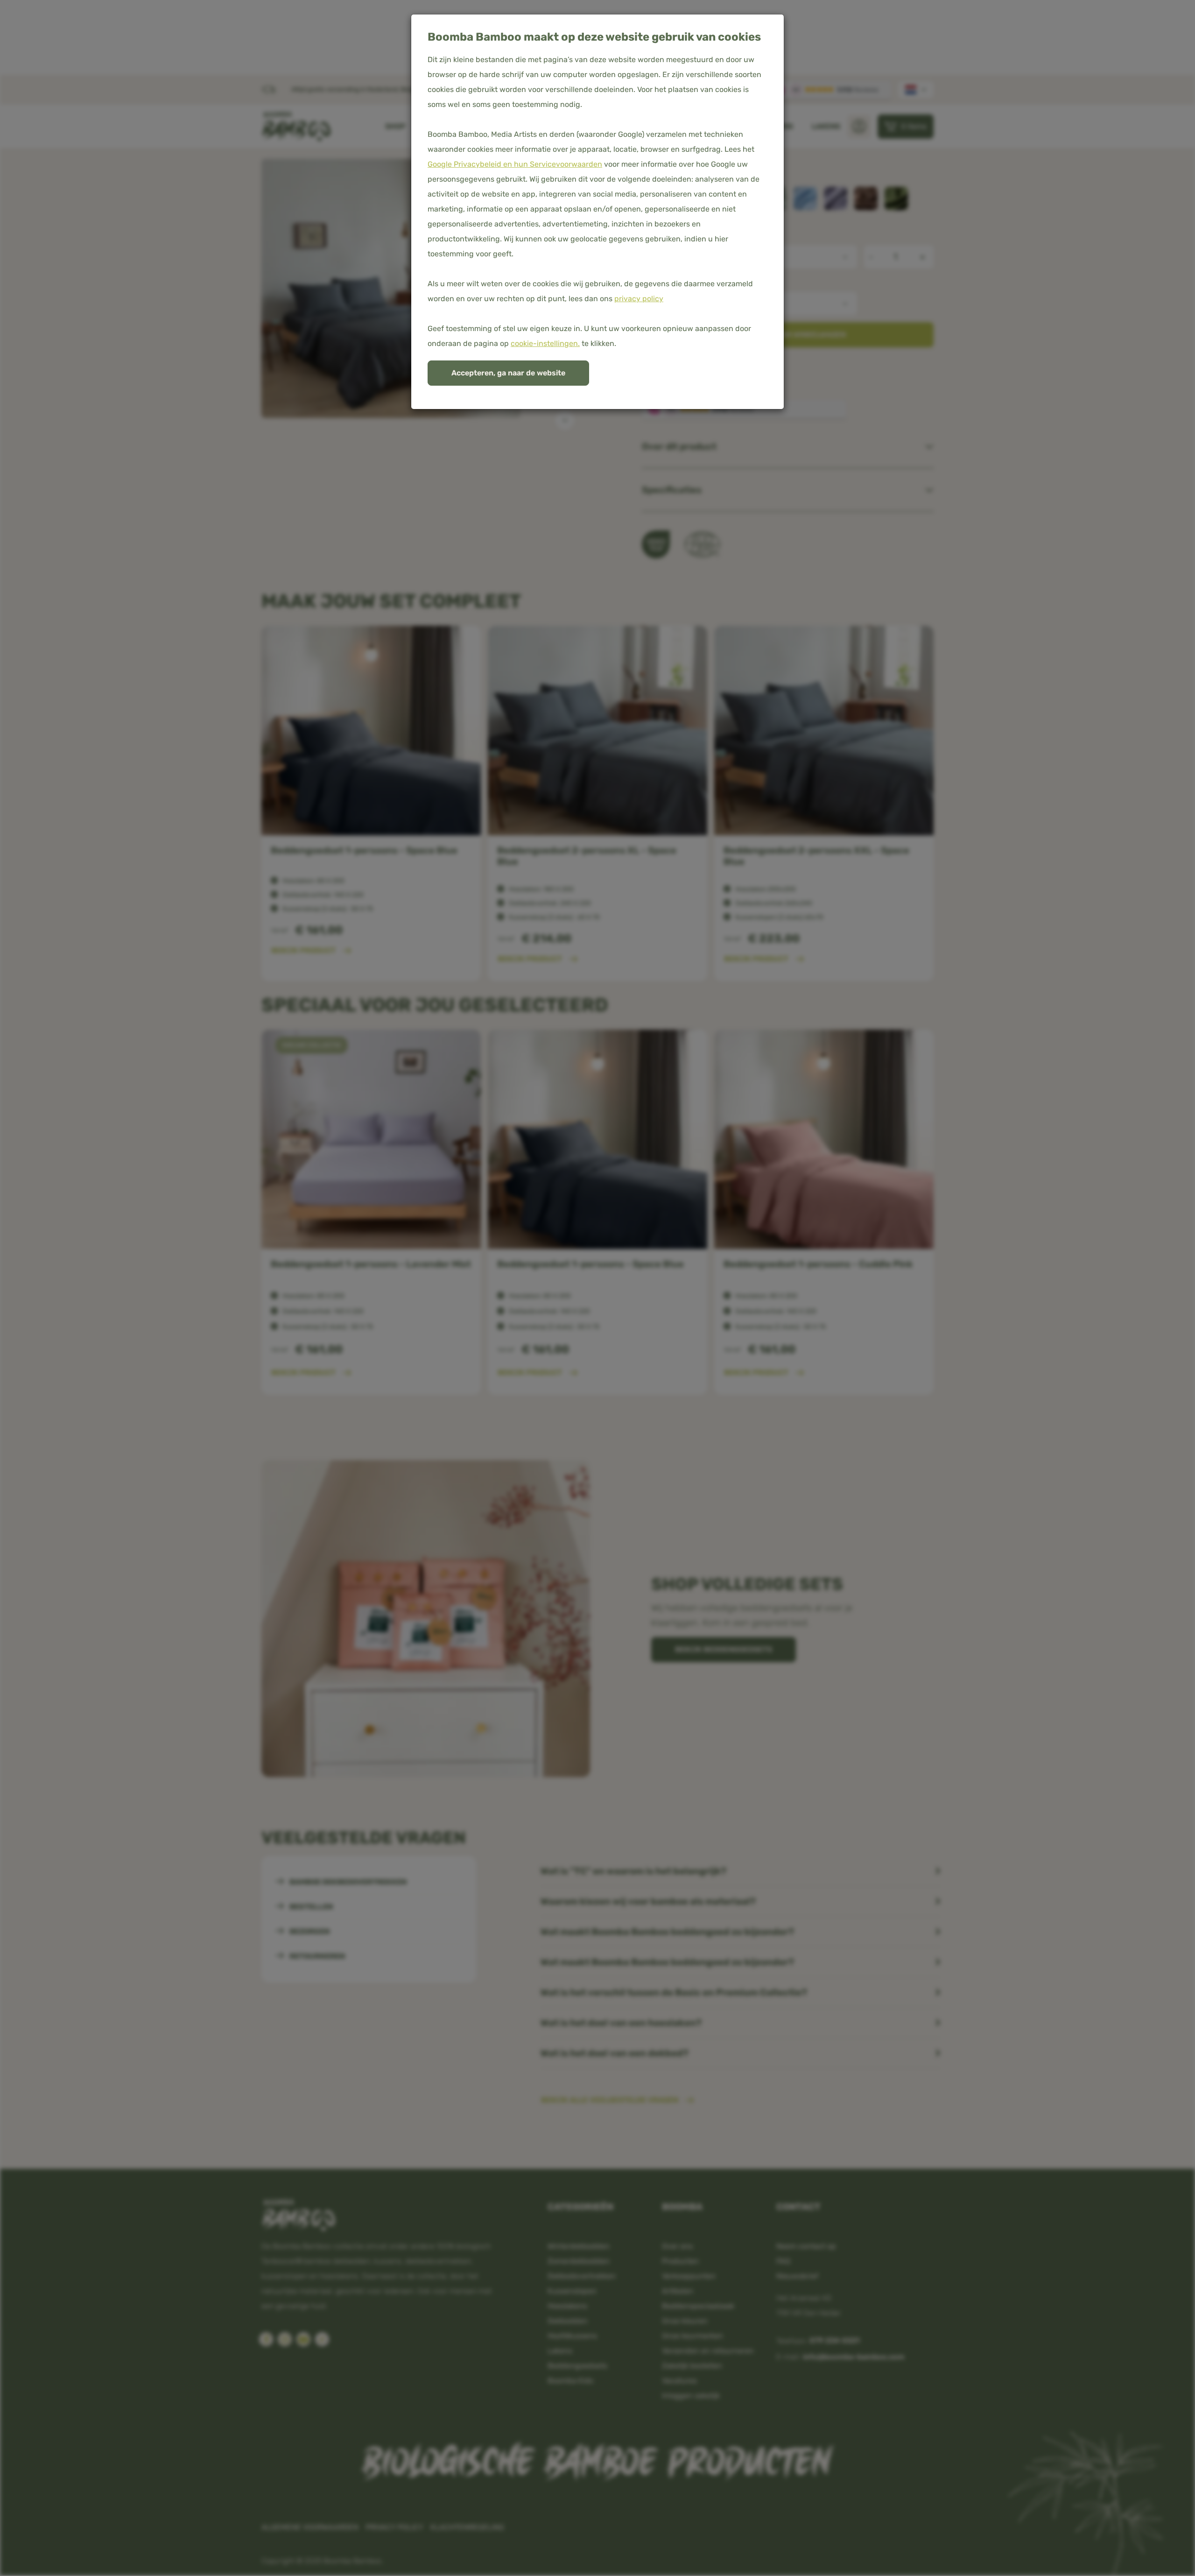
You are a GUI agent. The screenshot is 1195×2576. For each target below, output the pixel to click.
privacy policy (639, 299)
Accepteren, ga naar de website (508, 373)
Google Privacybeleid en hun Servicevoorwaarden (515, 164)
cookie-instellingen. (545, 343)
